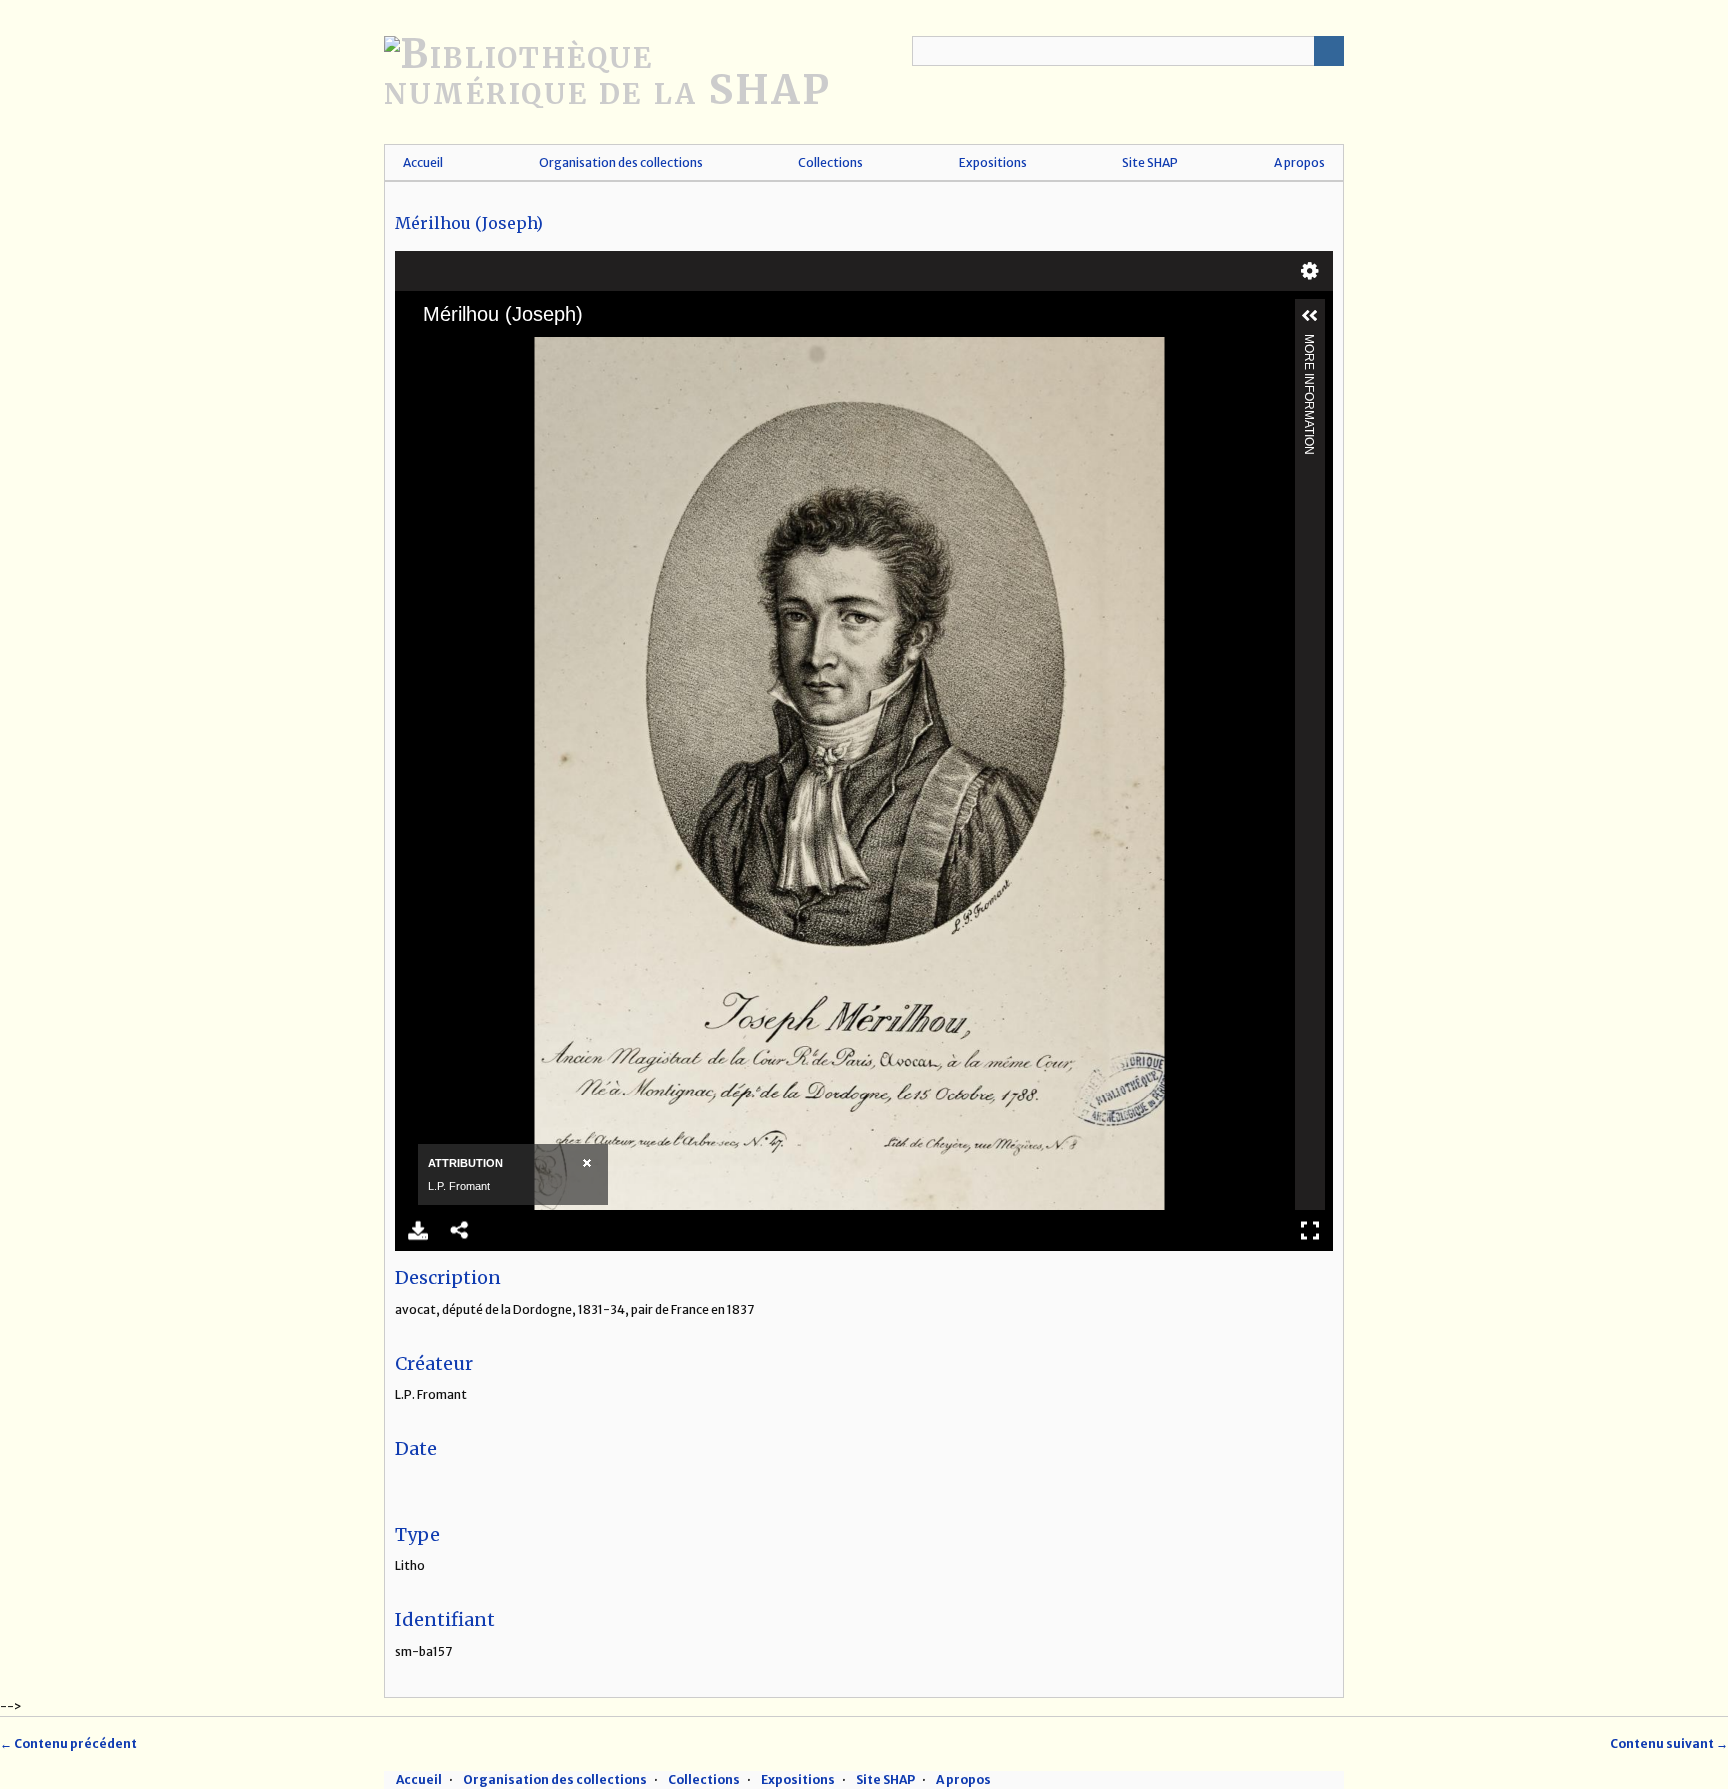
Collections (830, 162)
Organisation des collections (621, 162)
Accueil (423, 162)
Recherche (1329, 51)
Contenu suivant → (1669, 1743)
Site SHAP (1150, 162)
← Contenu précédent (68, 1743)
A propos (1299, 162)
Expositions (993, 162)
